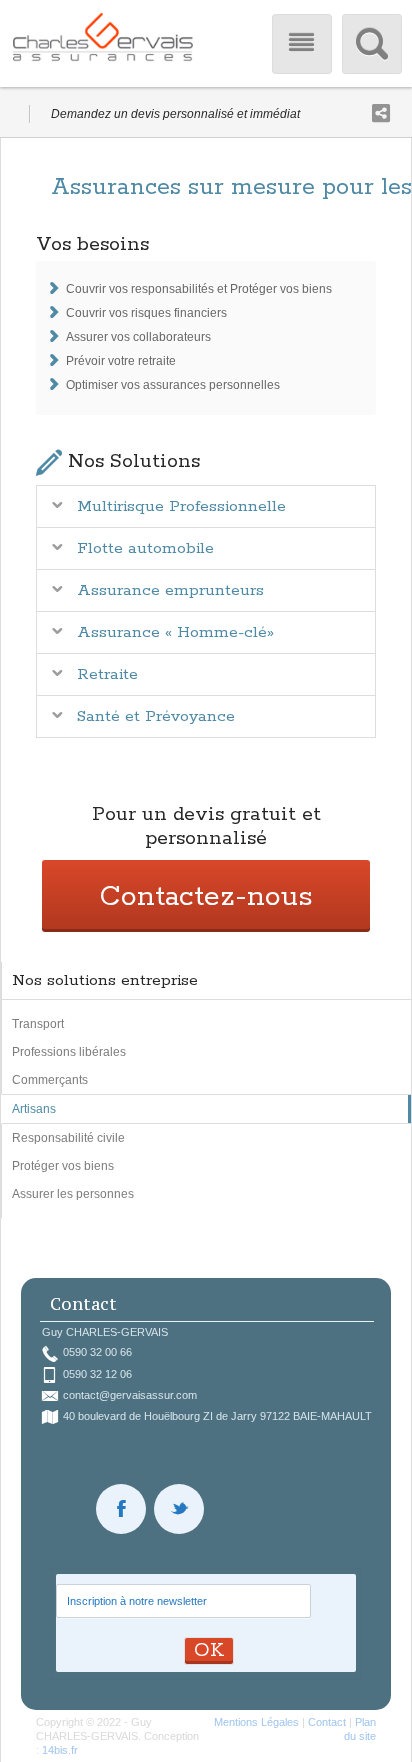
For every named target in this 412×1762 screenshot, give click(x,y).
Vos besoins (92, 244)
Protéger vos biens (63, 1166)
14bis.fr (60, 1750)
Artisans (34, 1109)
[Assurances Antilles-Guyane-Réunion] (103, 43)
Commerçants (50, 1080)
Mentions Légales (256, 1722)
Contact (327, 1722)
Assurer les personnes (73, 1194)
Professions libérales (69, 1052)
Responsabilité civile (68, 1138)
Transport (38, 1024)
